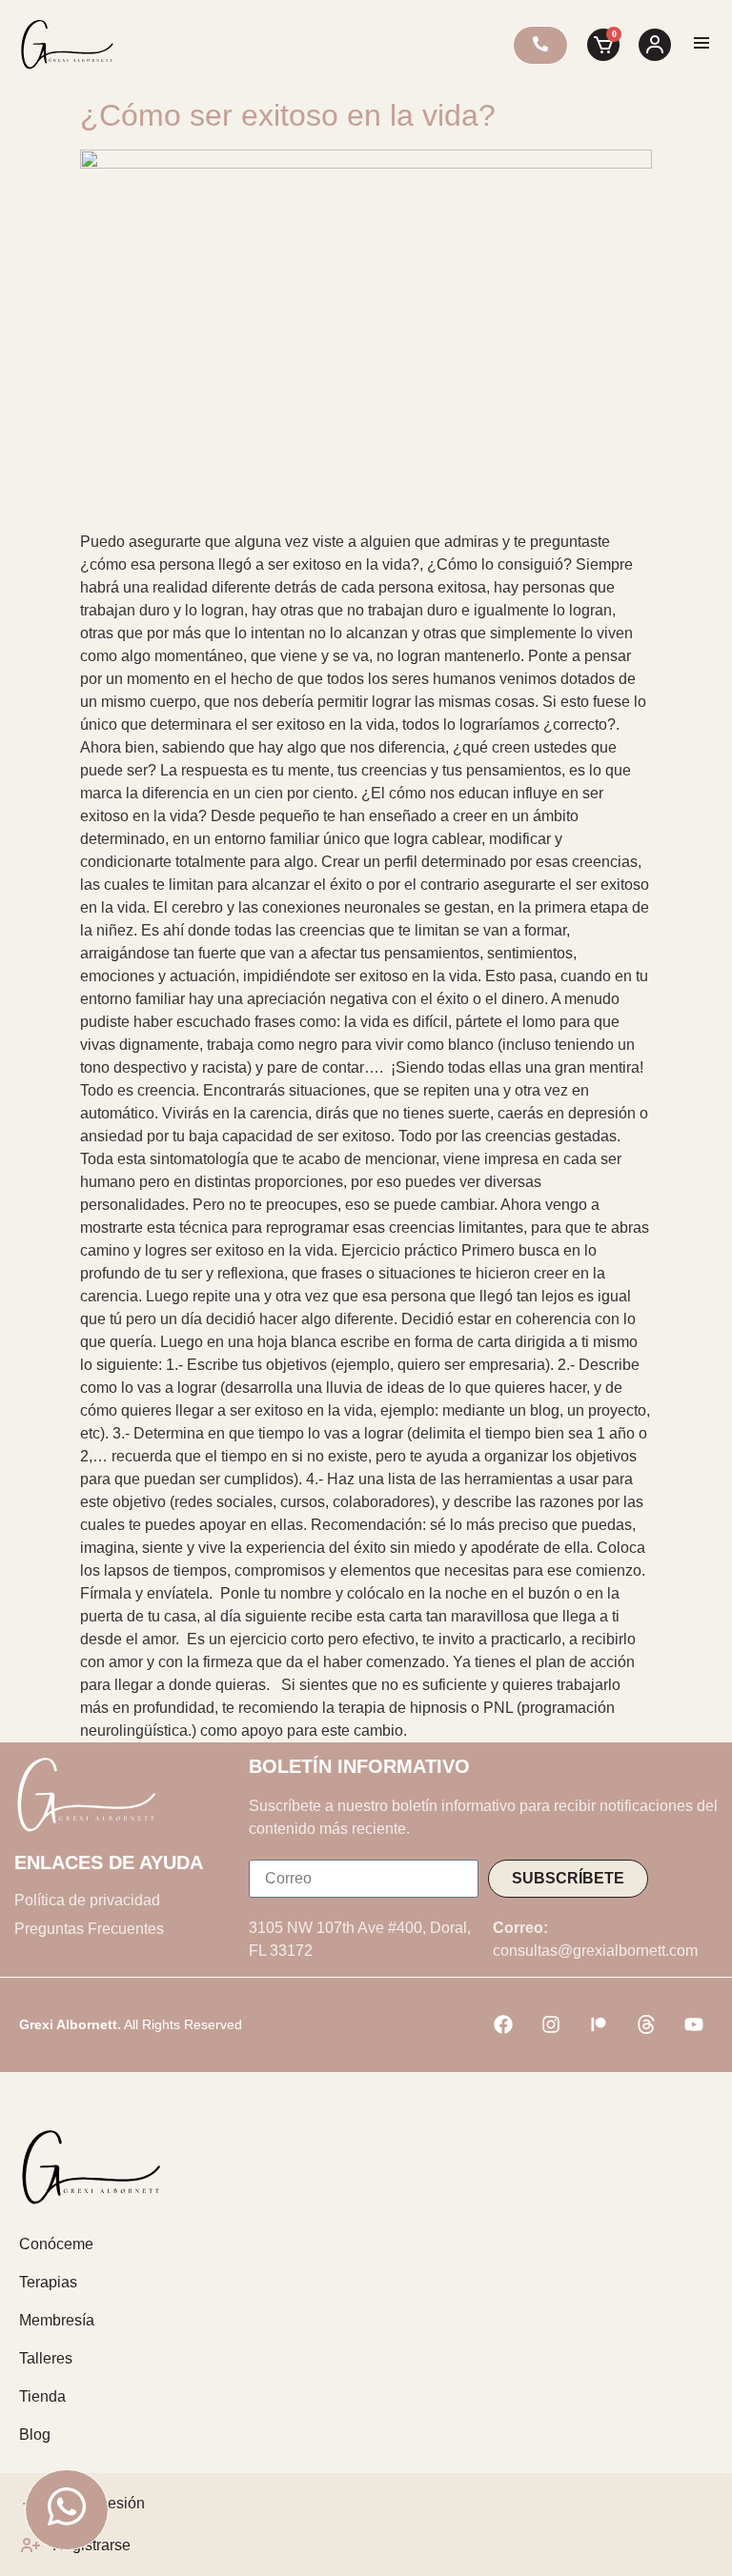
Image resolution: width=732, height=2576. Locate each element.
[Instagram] (551, 2024)
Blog (35, 2435)
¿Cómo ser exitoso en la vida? (288, 115)
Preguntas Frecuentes (89, 1929)
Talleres (46, 2358)
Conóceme (56, 2244)
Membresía (57, 2320)
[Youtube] (694, 2024)
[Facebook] (503, 2024)
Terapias (48, 2282)
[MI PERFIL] (655, 45)
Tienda (42, 2396)
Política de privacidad (87, 1900)
